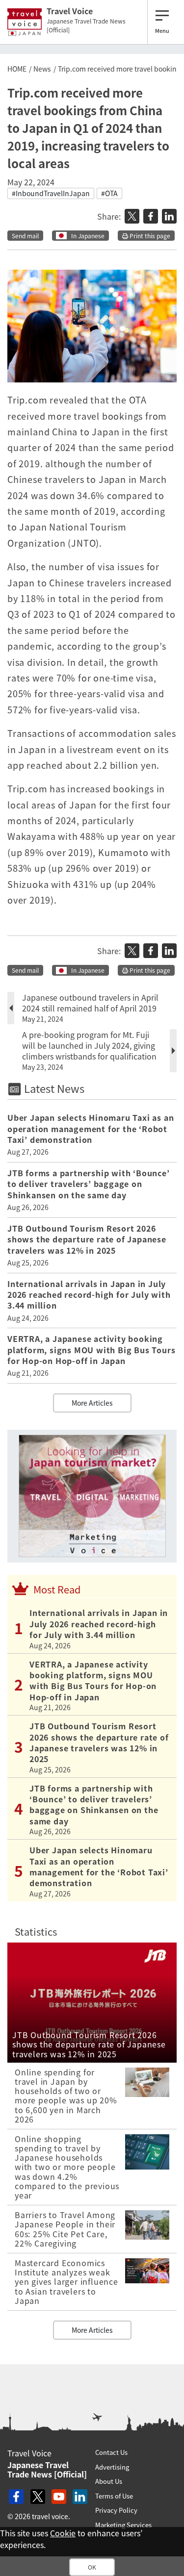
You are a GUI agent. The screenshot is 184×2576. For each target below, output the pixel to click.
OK (92, 2567)
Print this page (149, 236)
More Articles (92, 1403)
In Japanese (88, 236)
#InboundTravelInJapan (51, 193)
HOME (17, 69)
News (42, 69)
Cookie (63, 2533)
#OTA (109, 193)
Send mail (25, 236)
